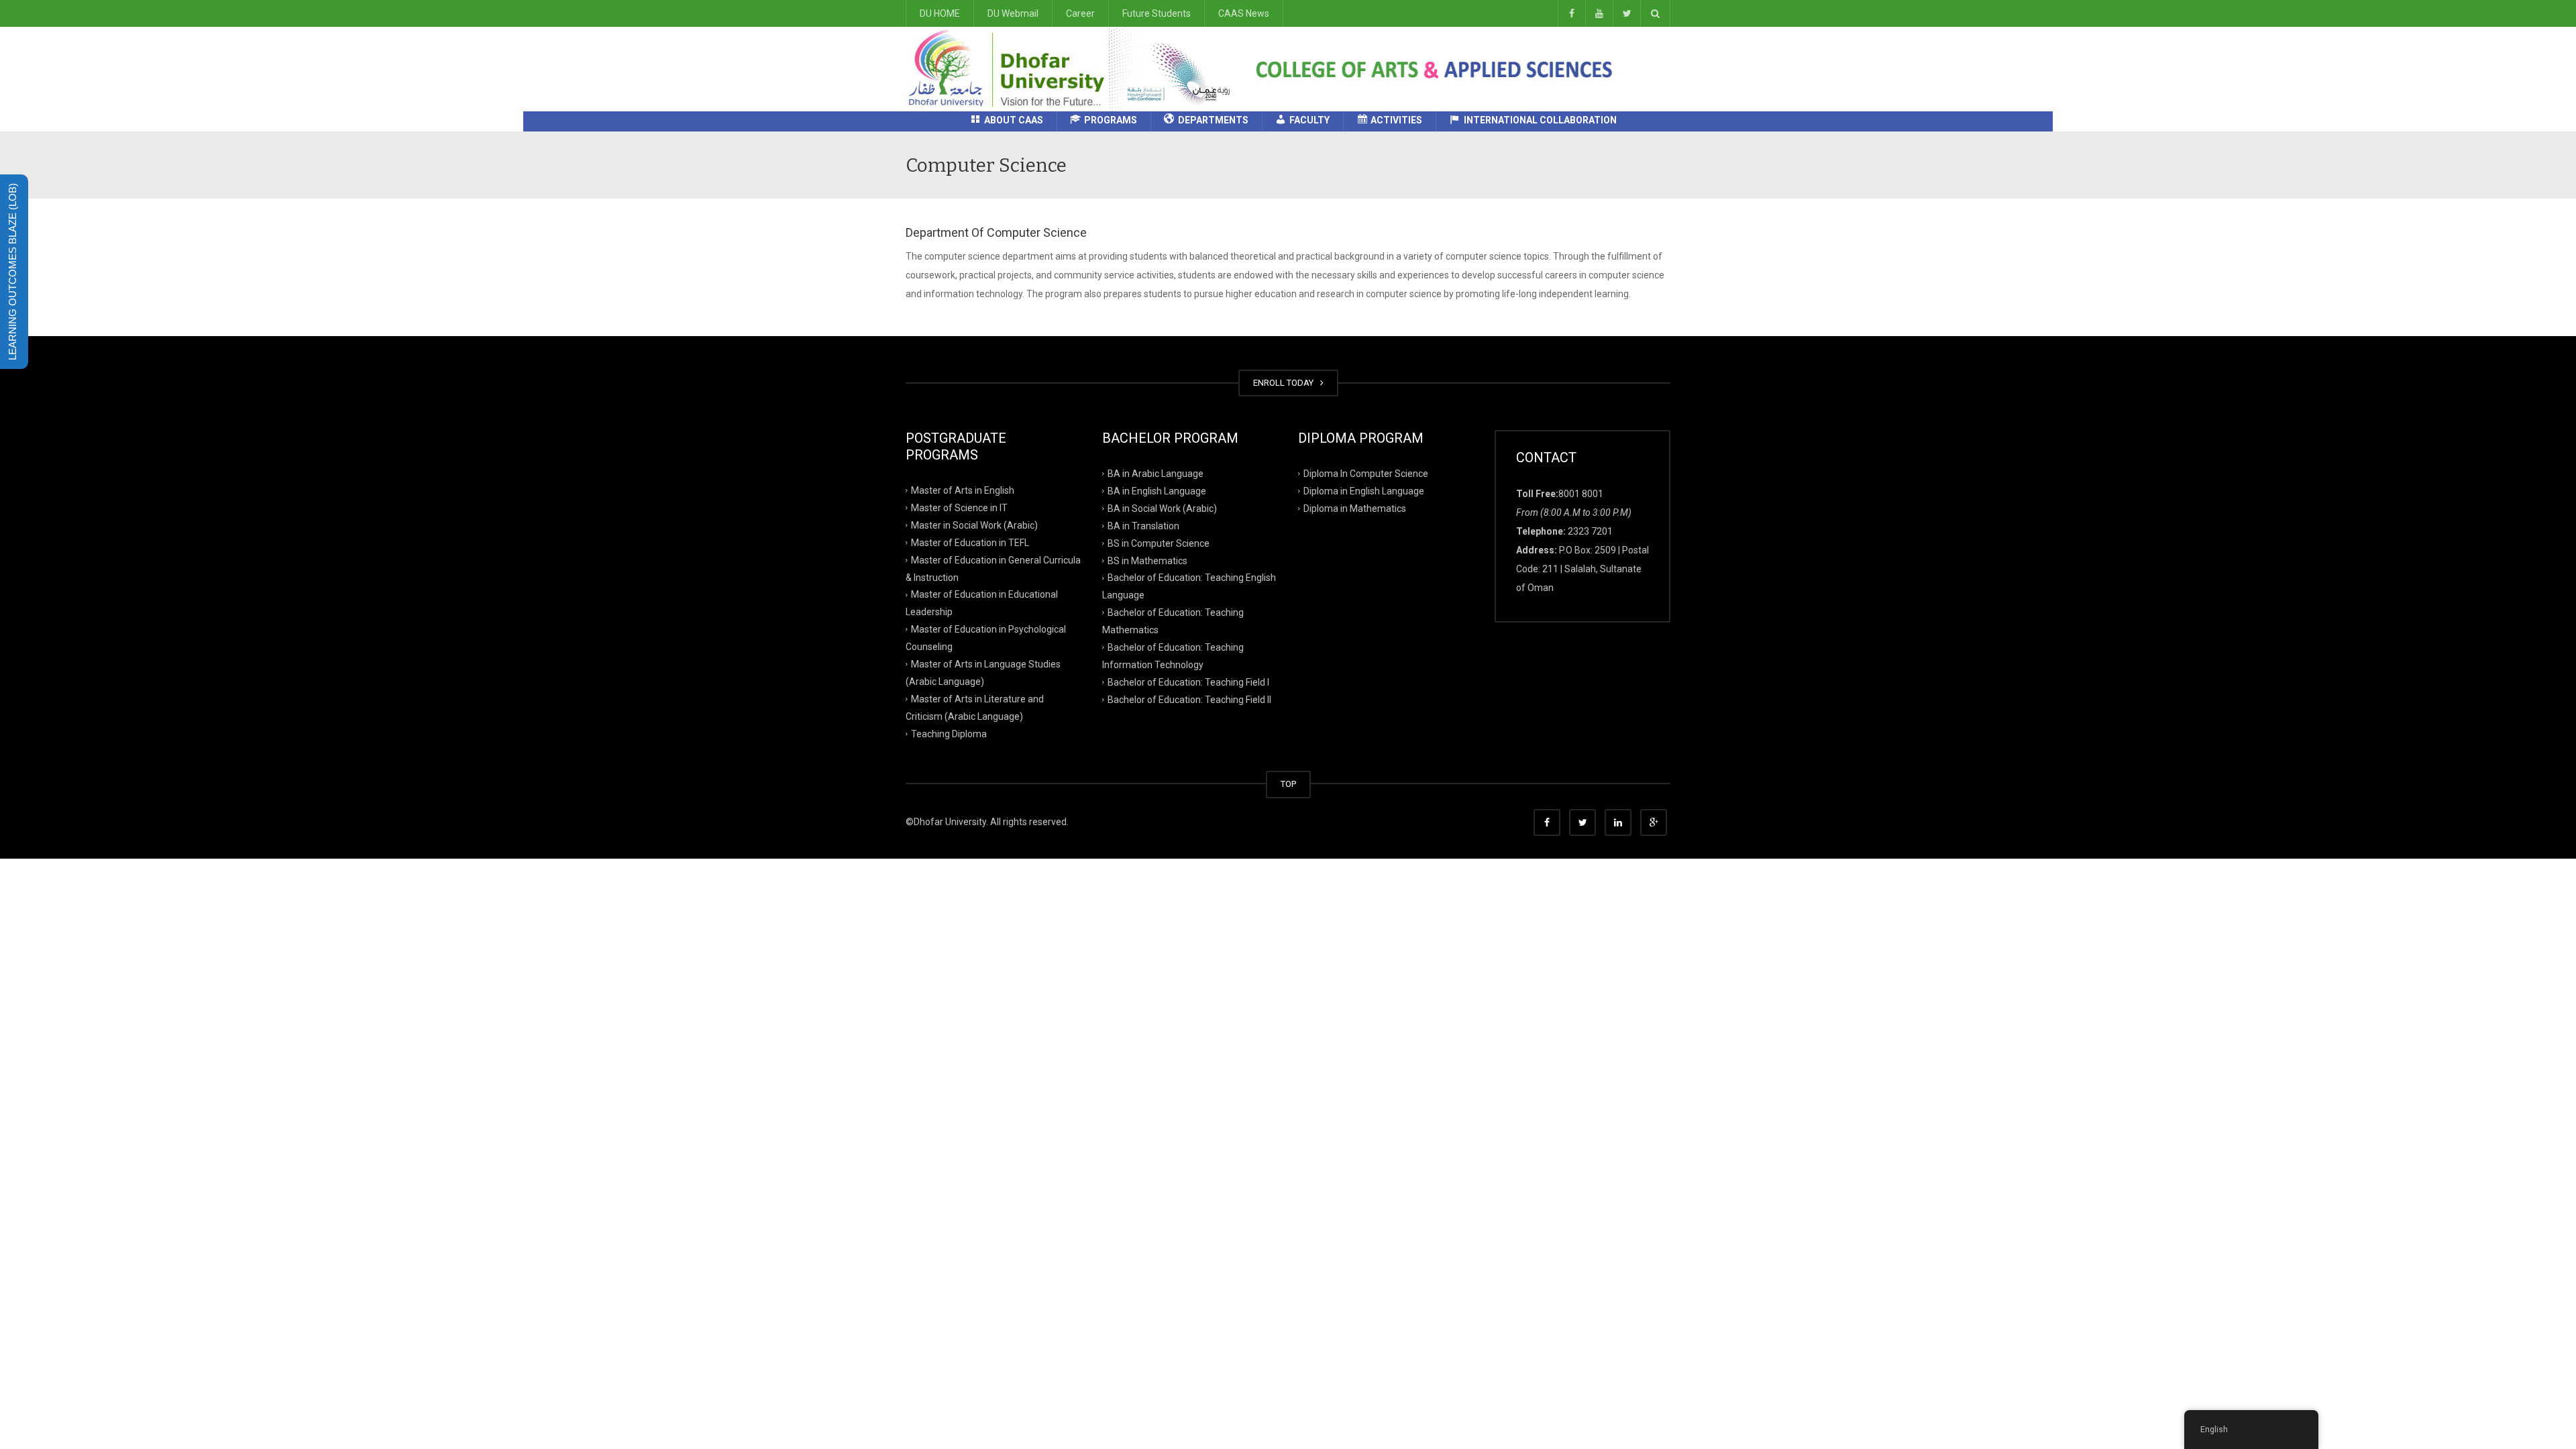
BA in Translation (1143, 525)
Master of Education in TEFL (970, 542)
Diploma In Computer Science (1366, 474)
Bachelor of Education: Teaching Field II (1189, 699)
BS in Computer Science (1159, 543)
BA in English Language (1157, 491)
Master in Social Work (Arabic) (974, 525)
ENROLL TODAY (1285, 383)
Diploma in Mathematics (1355, 508)
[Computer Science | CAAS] (1074, 68)
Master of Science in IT (959, 508)
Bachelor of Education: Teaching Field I (1188, 682)
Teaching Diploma (949, 733)
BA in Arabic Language (1156, 474)
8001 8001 (1581, 494)
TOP (1288, 784)
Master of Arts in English (963, 490)
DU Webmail (1013, 13)
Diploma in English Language (1364, 491)
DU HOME (940, 13)
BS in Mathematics (1147, 560)
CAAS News (1244, 13)
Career (1080, 13)
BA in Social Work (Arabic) (1162, 508)
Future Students (1157, 13)
